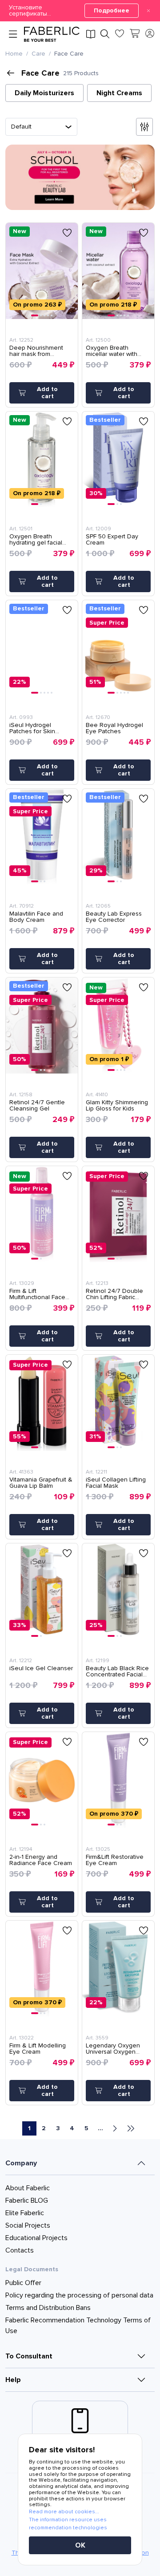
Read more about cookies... (64, 2512)
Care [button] (38, 54)
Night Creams (119, 93)
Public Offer (23, 2283)
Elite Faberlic (25, 2213)
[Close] (148, 11)
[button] (80, 11)
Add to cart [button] (47, 393)
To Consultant (29, 2356)
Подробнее (112, 10)
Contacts (20, 2250)
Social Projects (28, 2225)
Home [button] (14, 54)
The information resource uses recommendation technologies (68, 2524)
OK (80, 2545)
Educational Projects (36, 2238)
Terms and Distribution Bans (48, 2308)
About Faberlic (28, 2188)
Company (21, 2163)
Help (13, 2380)
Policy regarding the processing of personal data (79, 2295)
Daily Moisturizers (44, 93)
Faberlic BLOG (27, 2201)
